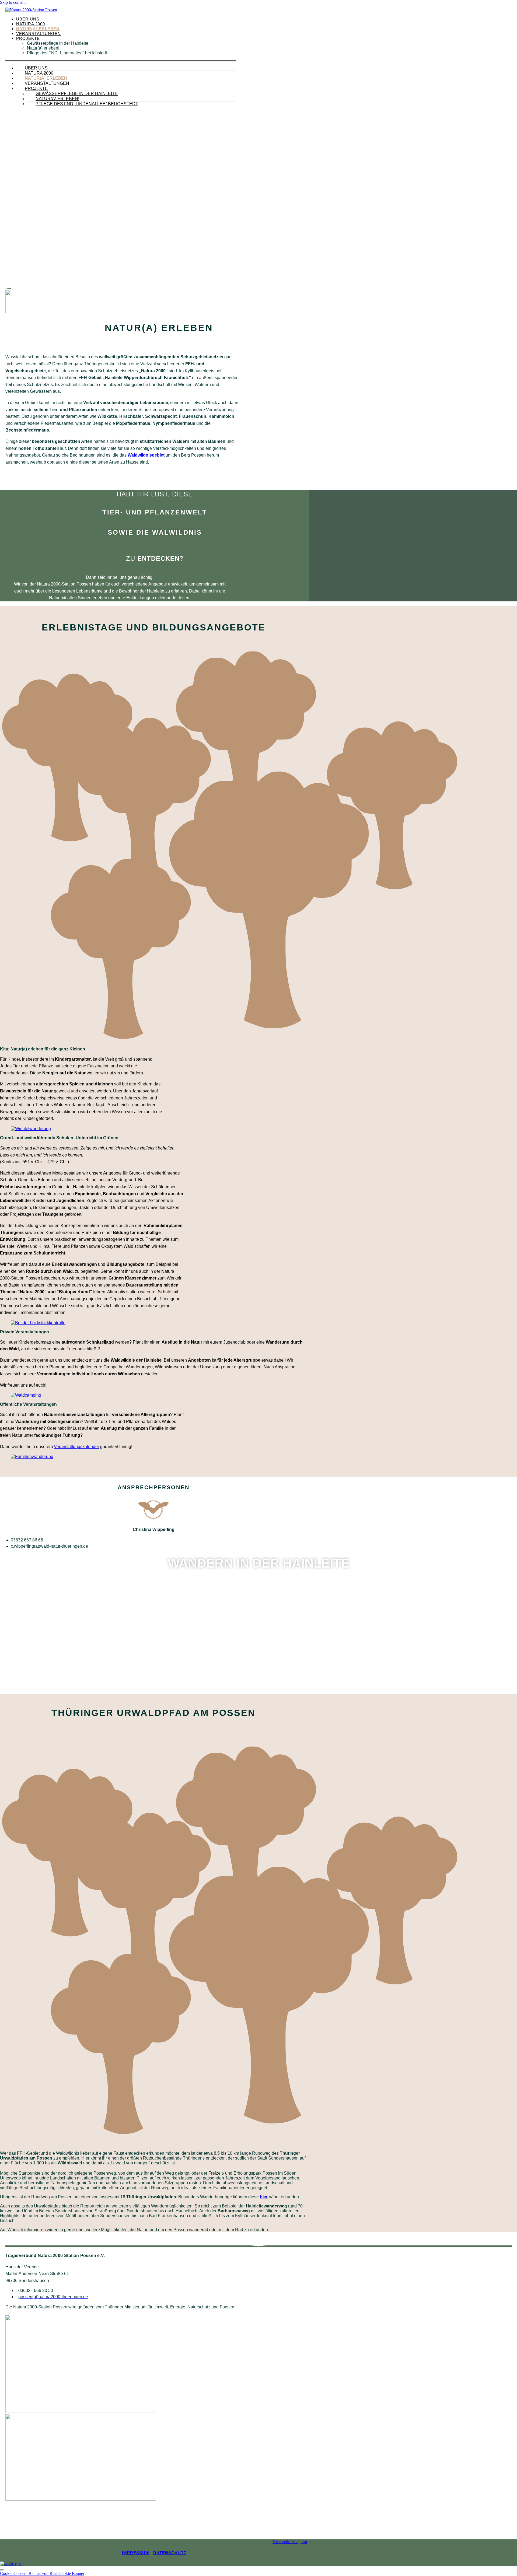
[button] (153, 1049)
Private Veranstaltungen (25, 1332)
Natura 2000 (31, 24)
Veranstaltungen (39, 34)
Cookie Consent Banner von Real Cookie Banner (42, 2573)
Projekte (28, 38)
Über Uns (28, 19)
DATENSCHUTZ (170, 2553)
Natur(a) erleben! (43, 48)
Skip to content (13, 2)
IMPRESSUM (136, 2553)
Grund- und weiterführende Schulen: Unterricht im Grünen (59, 1138)
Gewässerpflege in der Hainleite (58, 43)
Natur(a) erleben (38, 29)
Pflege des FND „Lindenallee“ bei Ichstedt (67, 53)
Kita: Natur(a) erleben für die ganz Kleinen (43, 1049)
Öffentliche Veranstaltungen (28, 1404)
